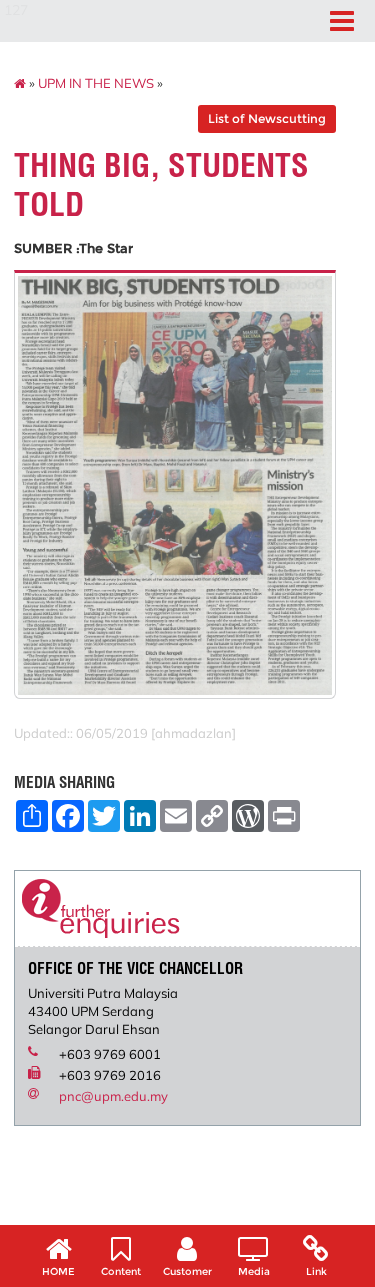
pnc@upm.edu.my (113, 1096)
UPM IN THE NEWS (96, 83)
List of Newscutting (267, 118)
